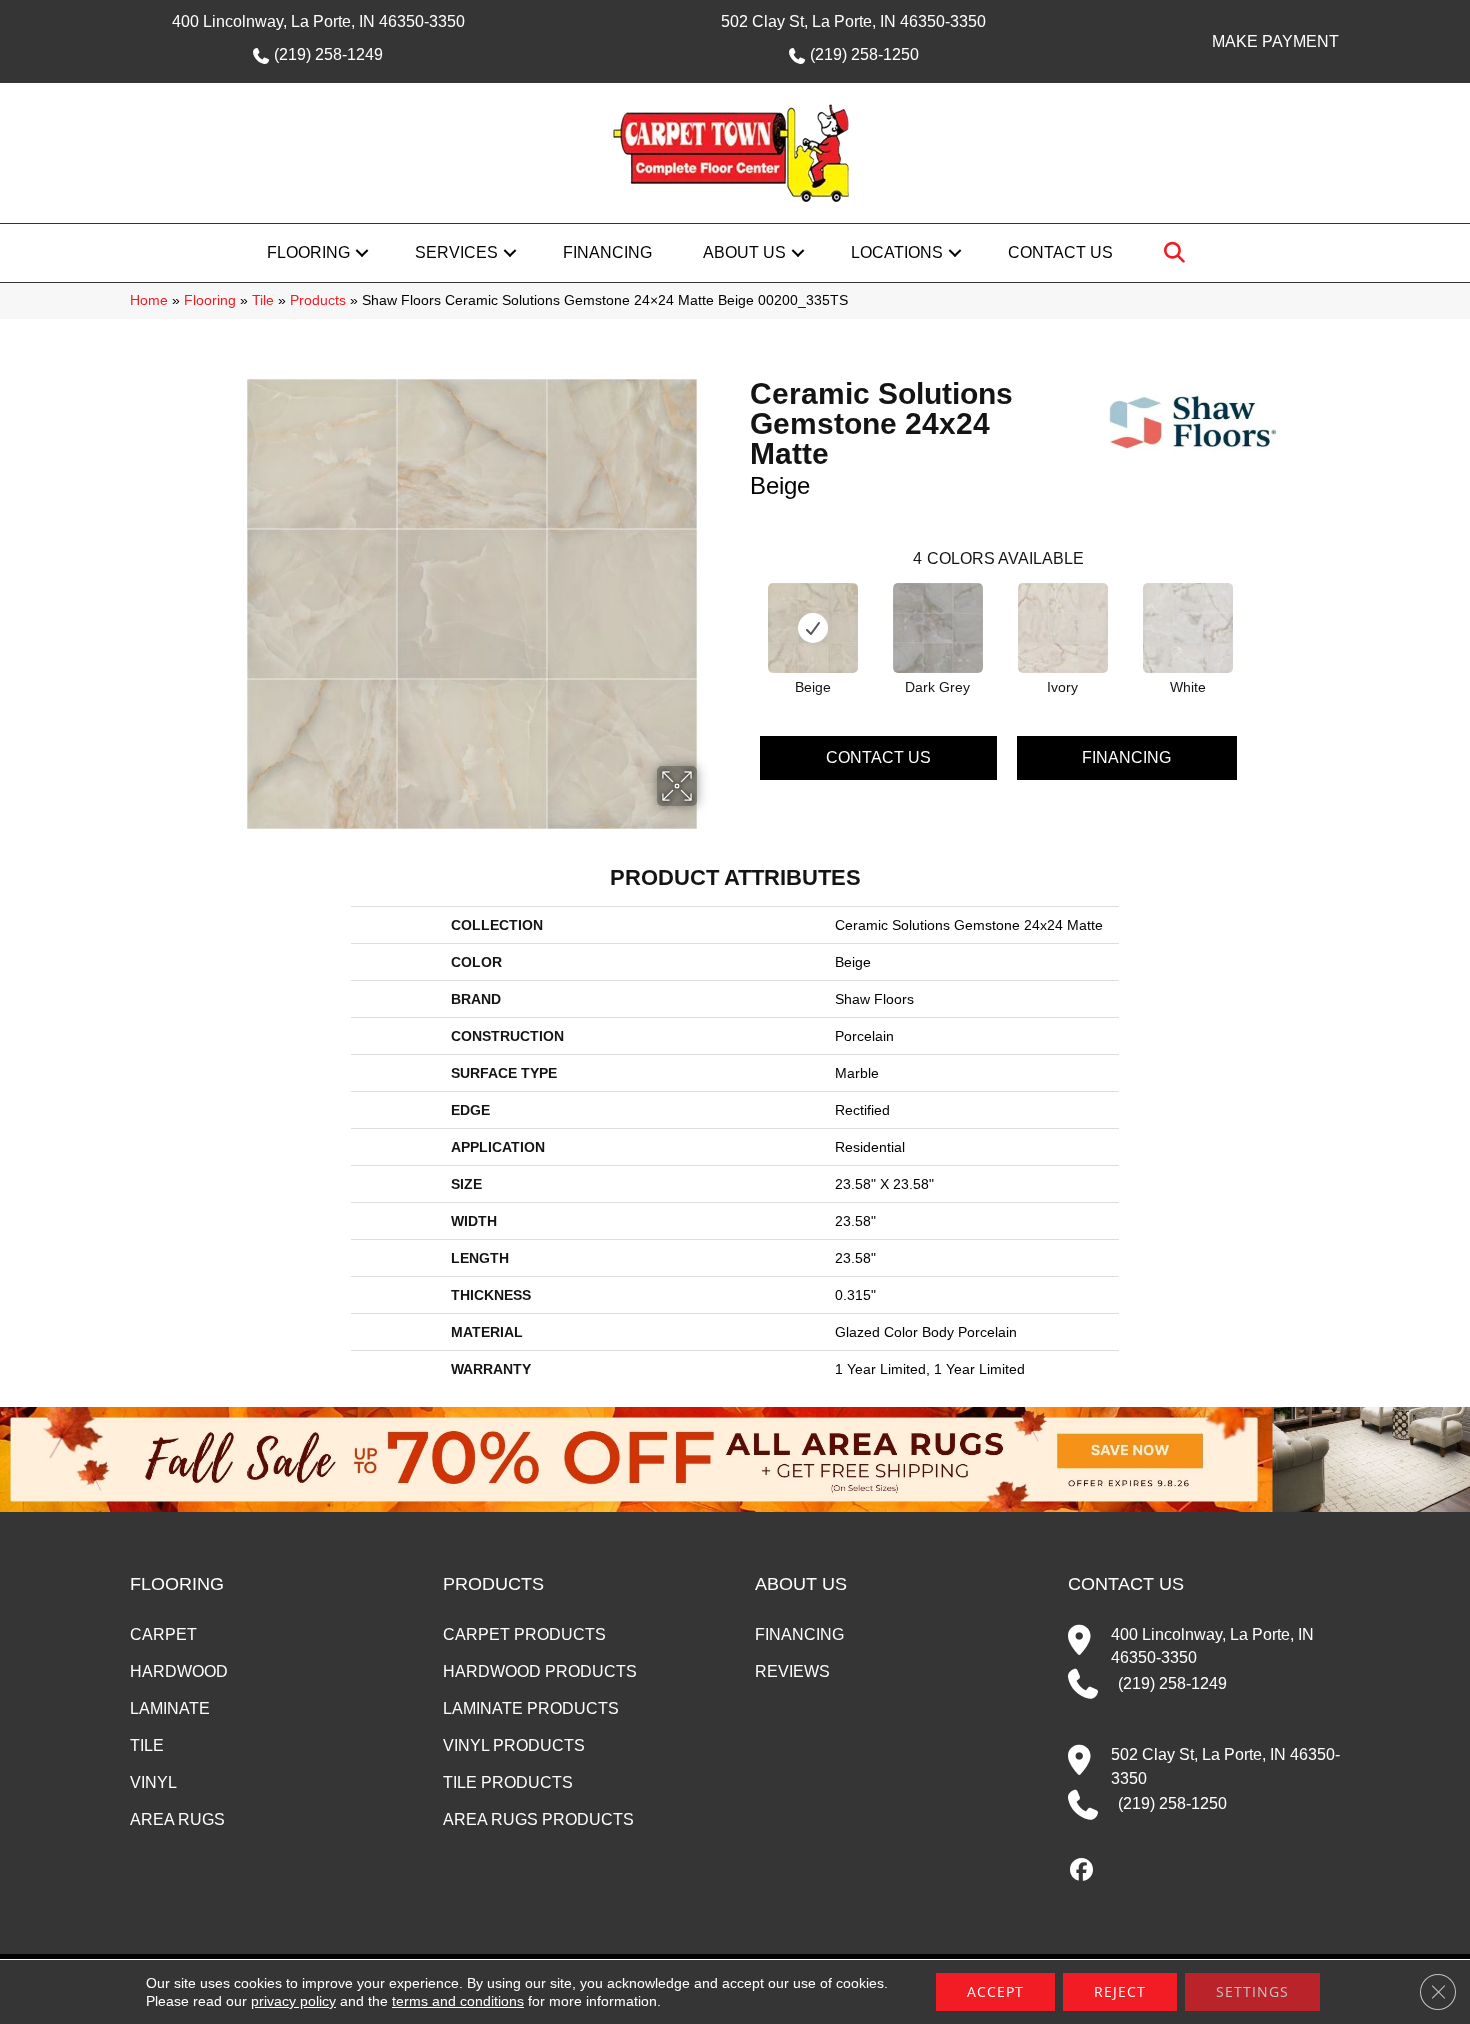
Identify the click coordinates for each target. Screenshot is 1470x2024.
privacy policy (293, 2001)
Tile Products (508, 1782)
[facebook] (1082, 1871)
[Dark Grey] (938, 628)
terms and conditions (458, 2001)
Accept (995, 1991)
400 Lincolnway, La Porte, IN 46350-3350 (318, 21)
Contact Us (1060, 252)
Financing (607, 252)
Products (318, 300)
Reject (1120, 1991)
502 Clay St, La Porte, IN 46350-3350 (853, 21)
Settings (1252, 1991)
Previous (740, 611)
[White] (1188, 628)
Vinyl (153, 1782)
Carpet (163, 1634)
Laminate (170, 1708)
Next (1257, 611)
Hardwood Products (540, 1671)
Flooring (308, 252)
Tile (263, 300)
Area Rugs (177, 1819)
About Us (744, 252)
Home (149, 300)
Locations (897, 252)
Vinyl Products (514, 1745)
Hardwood (179, 1671)
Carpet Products (524, 1634)
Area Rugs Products (538, 1819)
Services (456, 252)
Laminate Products (531, 1708)
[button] (362, 253)
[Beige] (813, 628)
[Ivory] (1063, 628)
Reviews (792, 1671)
